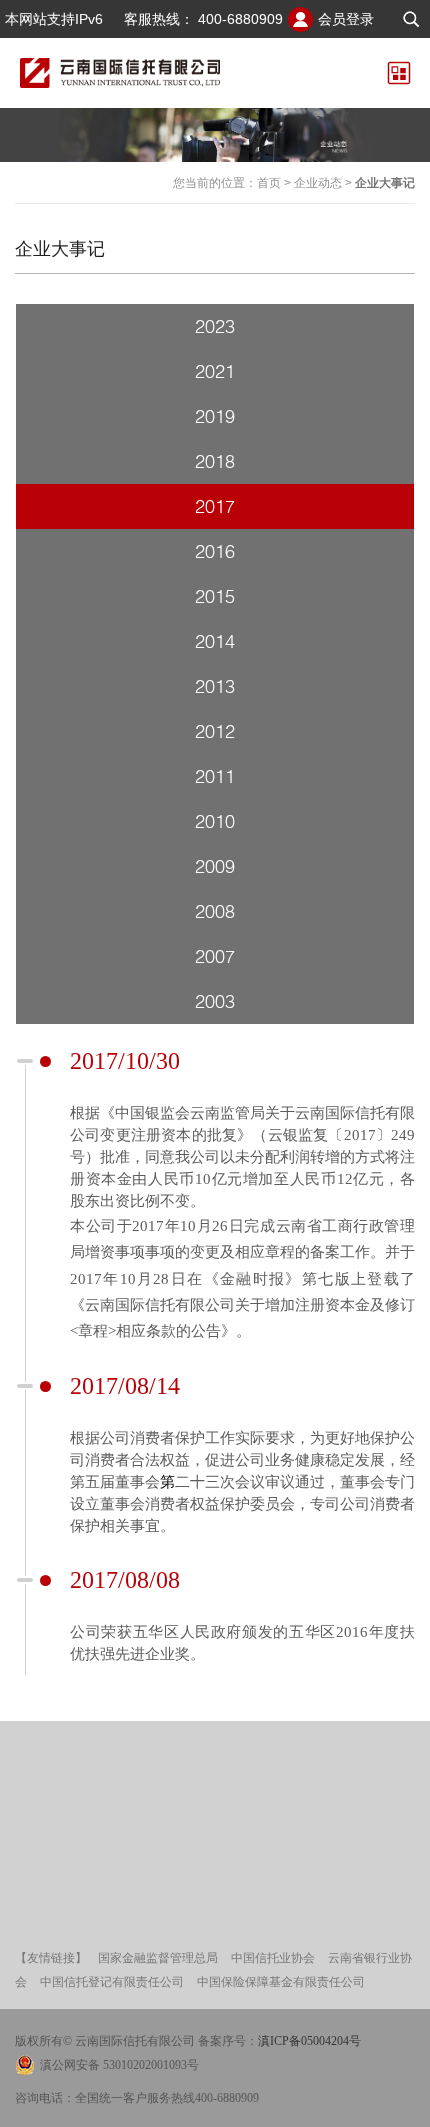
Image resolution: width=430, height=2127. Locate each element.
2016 (215, 551)
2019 (215, 416)
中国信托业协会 (273, 1958)
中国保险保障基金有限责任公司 (281, 1982)
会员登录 (346, 19)
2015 (215, 596)
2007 (215, 956)
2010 (215, 821)
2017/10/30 (125, 1061)
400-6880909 (240, 19)
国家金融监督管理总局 (158, 1958)
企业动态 (318, 183)
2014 (215, 641)
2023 (215, 326)
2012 (215, 731)
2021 (215, 371)
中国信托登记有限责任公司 (112, 1982)
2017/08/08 (125, 1580)
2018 (215, 461)
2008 (215, 911)
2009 (215, 866)
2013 (215, 686)
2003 (215, 1001)
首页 (269, 183)
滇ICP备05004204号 (309, 2041)
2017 (215, 506)
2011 (215, 776)
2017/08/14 (125, 1386)
